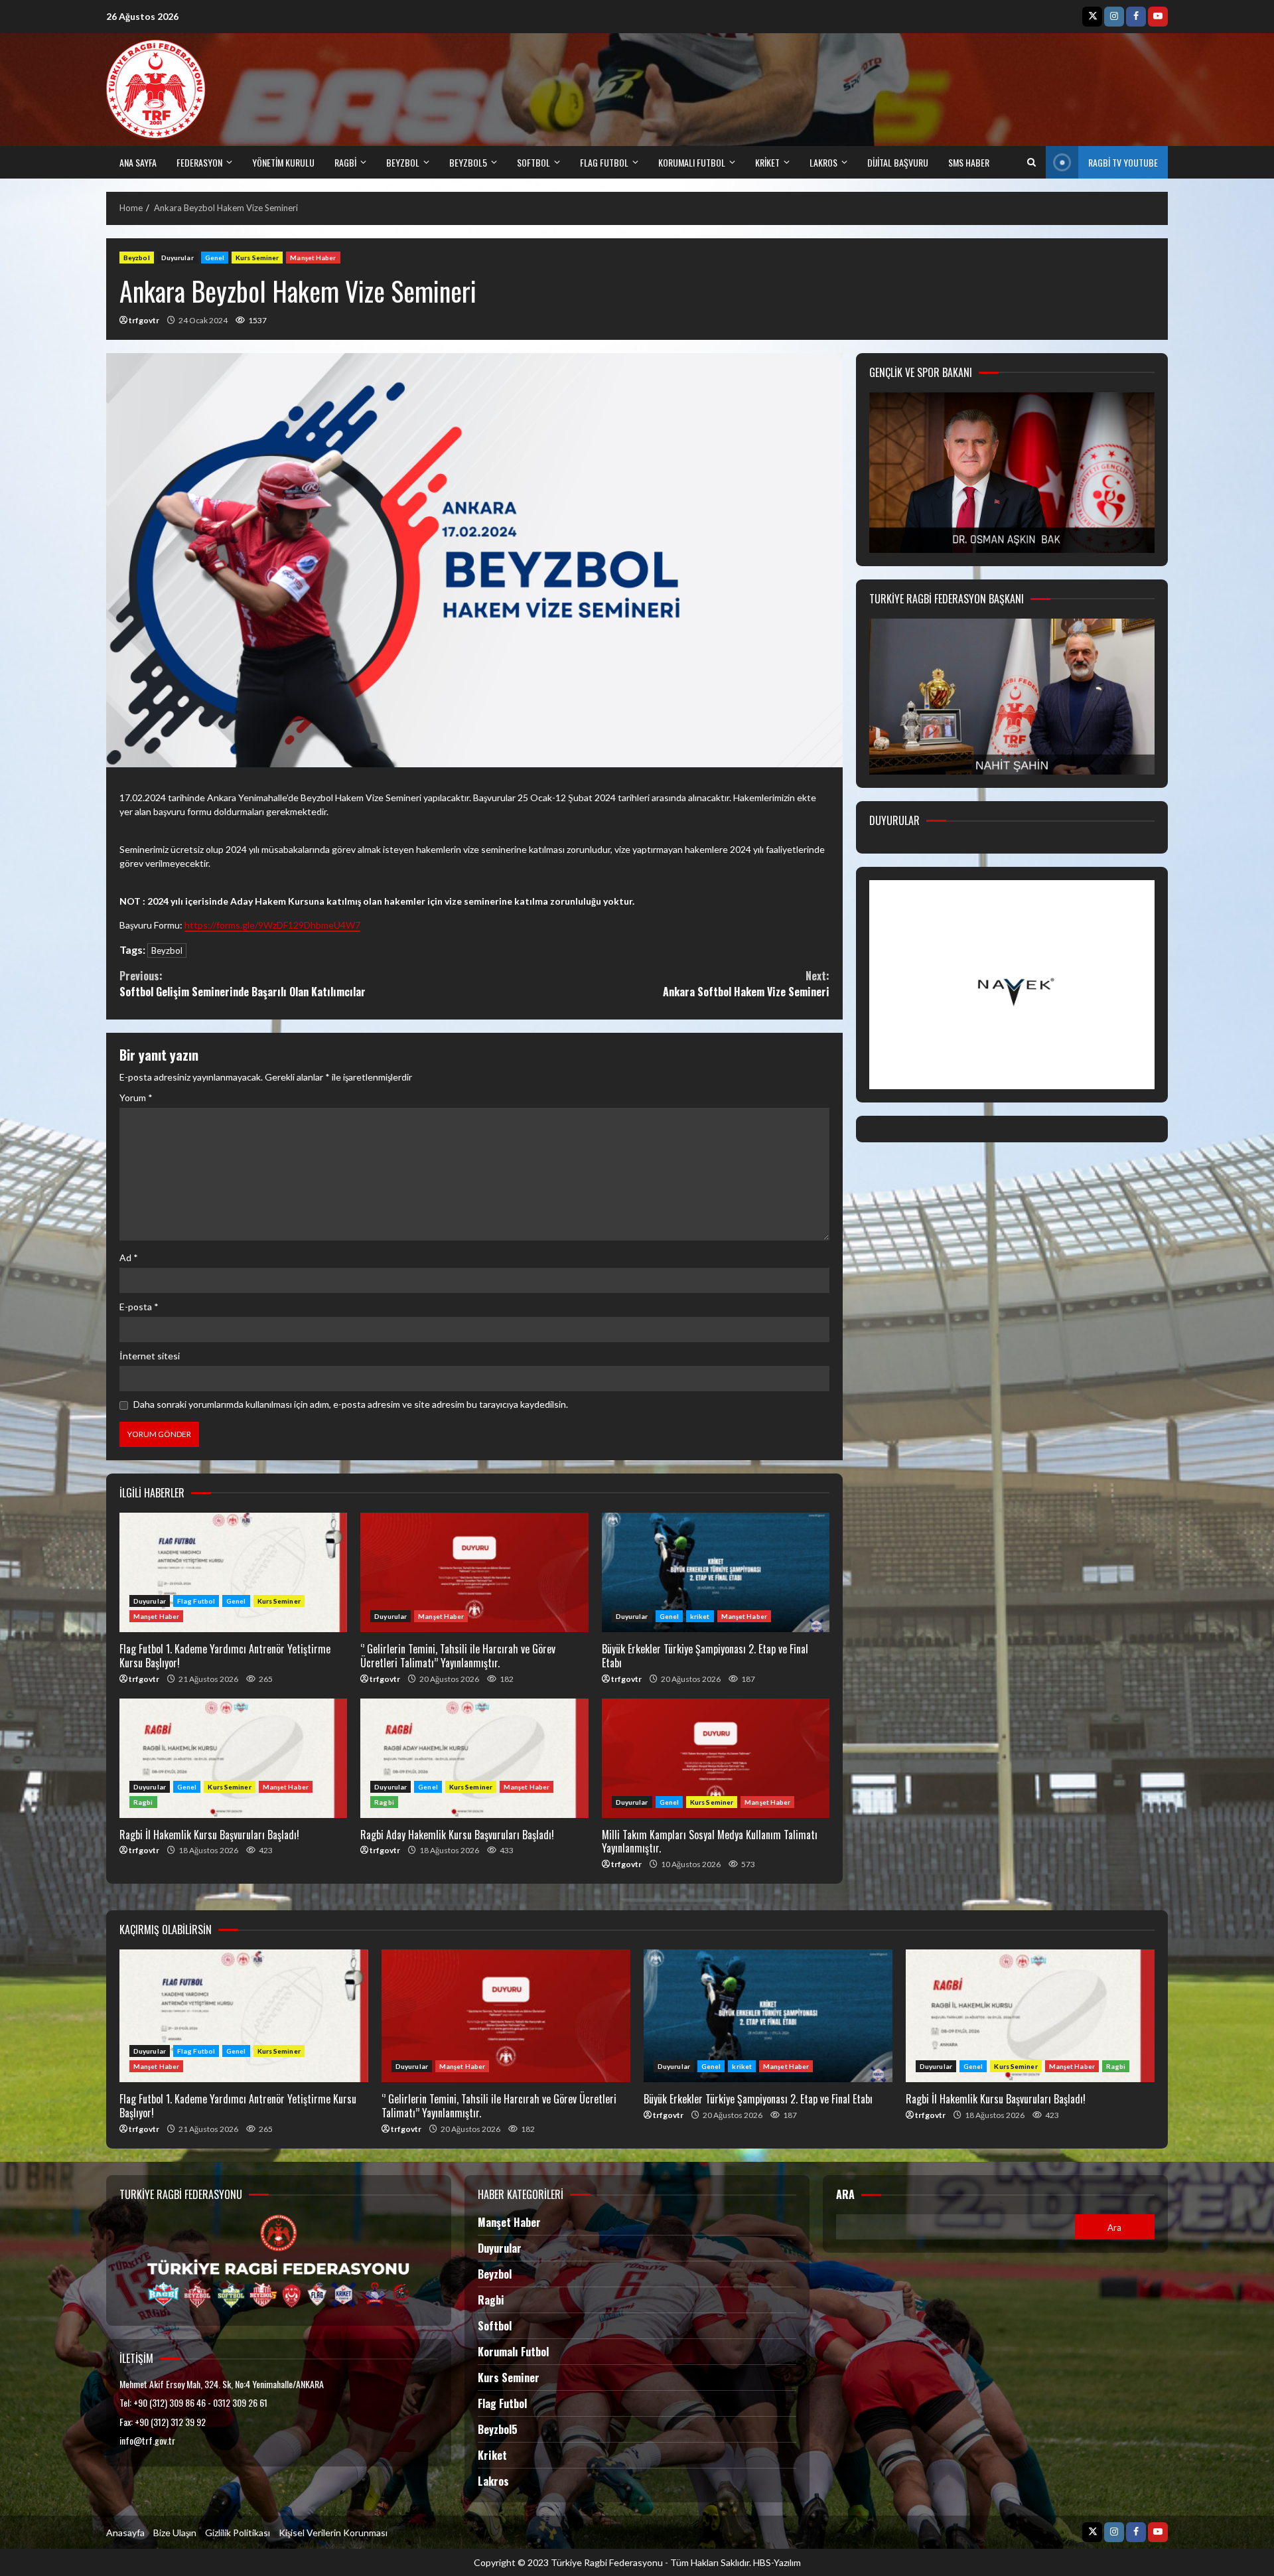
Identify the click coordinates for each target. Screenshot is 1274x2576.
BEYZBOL (403, 162)
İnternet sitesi (150, 1356)
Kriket (492, 2455)
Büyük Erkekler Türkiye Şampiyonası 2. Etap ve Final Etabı (716, 1572)
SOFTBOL (533, 162)
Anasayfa (125, 2533)
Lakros (493, 2481)
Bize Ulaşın (175, 2533)
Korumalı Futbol (692, 162)
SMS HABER (969, 162)
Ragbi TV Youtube (1123, 162)
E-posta (139, 1307)
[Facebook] (1136, 17)
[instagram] (1114, 17)
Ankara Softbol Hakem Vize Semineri (746, 984)
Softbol (495, 2326)
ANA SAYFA (138, 162)
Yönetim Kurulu (283, 162)
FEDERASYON (199, 162)
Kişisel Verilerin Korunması (333, 2533)
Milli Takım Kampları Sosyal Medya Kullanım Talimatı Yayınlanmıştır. (716, 1758)
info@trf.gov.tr (147, 2440)
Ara (845, 2195)
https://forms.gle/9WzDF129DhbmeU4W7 (272, 925)
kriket (767, 162)
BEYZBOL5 (468, 162)
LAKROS (823, 162)
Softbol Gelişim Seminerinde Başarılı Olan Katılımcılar (243, 984)
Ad (129, 1257)
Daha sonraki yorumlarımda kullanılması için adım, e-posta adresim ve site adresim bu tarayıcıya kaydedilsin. (351, 1404)
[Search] (1031, 163)
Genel (215, 258)
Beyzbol (137, 258)
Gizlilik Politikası (238, 2533)
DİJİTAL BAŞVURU (898, 162)
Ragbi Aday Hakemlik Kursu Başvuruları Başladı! (474, 1758)
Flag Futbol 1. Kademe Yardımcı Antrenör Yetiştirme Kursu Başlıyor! (233, 1572)
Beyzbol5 (498, 2429)
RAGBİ (345, 162)
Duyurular (177, 258)
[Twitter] (1092, 17)
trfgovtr (144, 320)
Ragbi (143, 1802)
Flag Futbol (196, 1601)
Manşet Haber (313, 258)
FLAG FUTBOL (604, 162)
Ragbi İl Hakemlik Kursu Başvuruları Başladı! (233, 1758)
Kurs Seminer (257, 258)
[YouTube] (1158, 17)
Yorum (136, 1098)
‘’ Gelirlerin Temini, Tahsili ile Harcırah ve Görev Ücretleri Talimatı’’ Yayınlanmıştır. (474, 1572)
